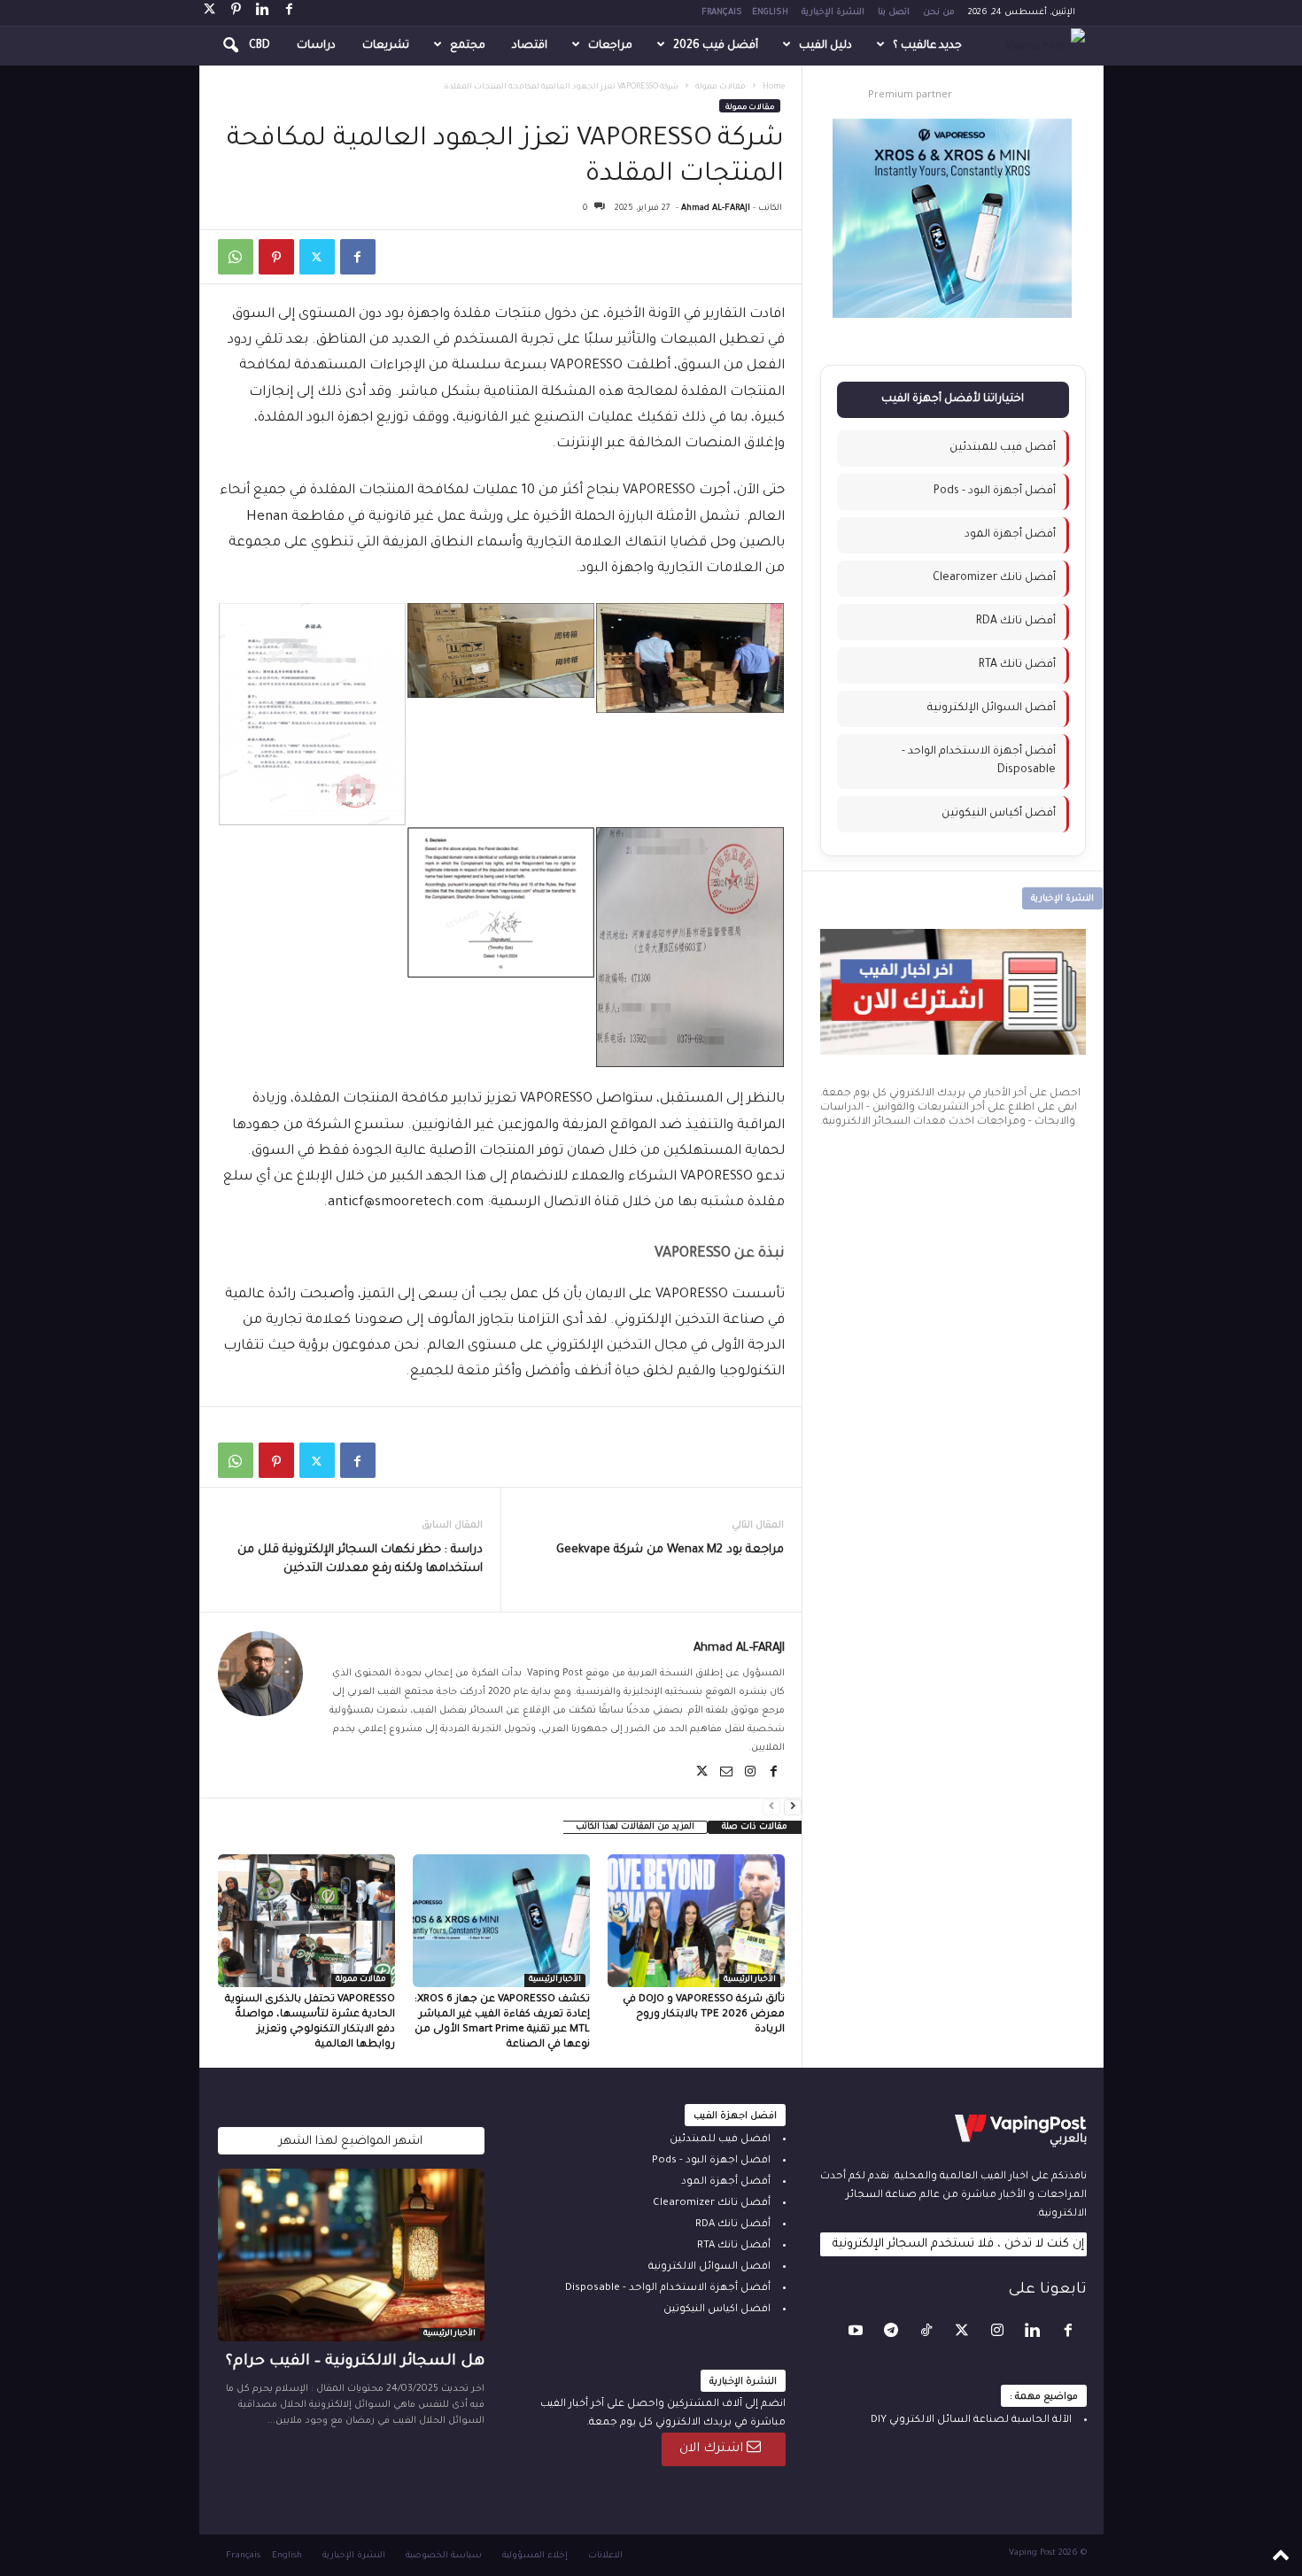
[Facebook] (290, 13)
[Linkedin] (263, 13)
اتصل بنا (894, 13)
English (770, 13)
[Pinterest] (236, 13)
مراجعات (610, 46)
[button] (219, 46)
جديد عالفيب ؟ (927, 46)
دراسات (316, 46)
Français (722, 13)
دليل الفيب (825, 46)
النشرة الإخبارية (833, 13)
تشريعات (386, 46)
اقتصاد (530, 46)
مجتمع (468, 46)
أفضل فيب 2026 (716, 46)
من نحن (939, 13)
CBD (260, 46)
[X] (210, 13)
